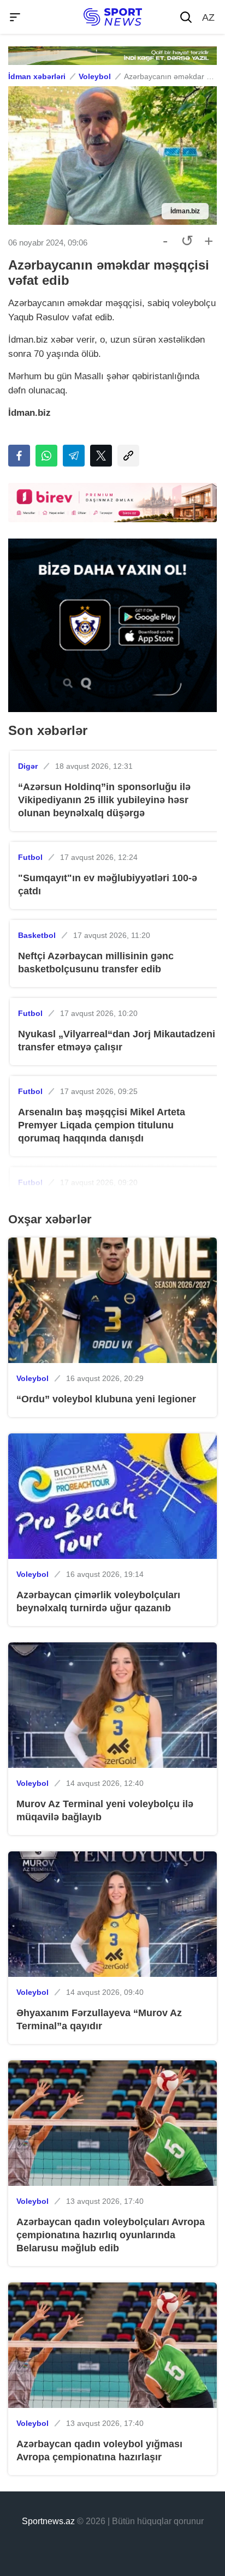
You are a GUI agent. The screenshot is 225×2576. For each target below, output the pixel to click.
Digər (28, 766)
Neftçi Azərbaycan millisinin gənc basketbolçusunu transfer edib (96, 963)
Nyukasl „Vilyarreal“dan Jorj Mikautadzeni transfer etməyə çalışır (117, 1041)
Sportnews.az (48, 2521)
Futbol (30, 857)
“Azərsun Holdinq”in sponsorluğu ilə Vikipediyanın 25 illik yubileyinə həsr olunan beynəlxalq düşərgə (104, 800)
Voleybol (95, 76)
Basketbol (37, 935)
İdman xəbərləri (37, 76)
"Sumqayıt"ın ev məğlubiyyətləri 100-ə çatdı (108, 884)
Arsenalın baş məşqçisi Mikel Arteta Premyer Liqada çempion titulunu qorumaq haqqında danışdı (102, 1125)
